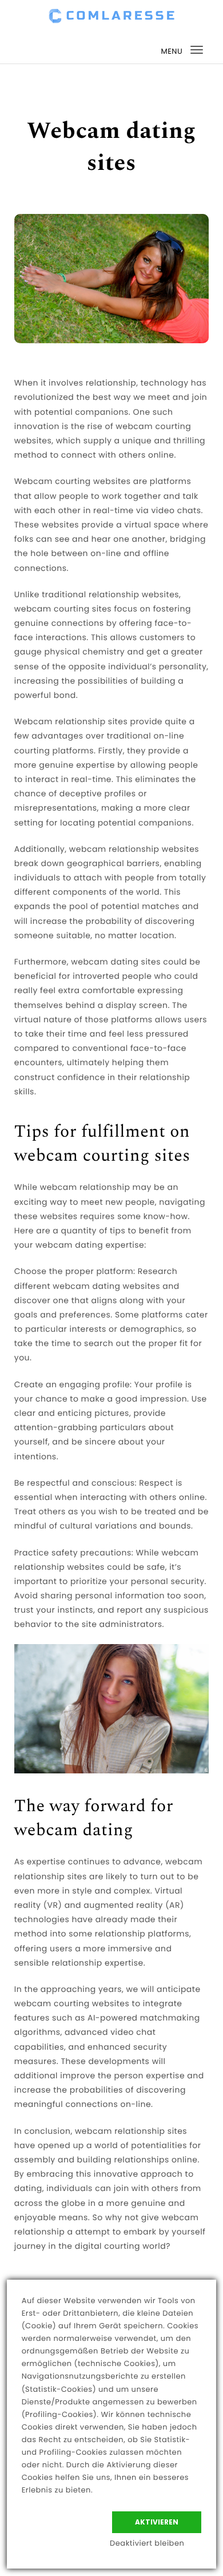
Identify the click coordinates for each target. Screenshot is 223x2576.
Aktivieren (157, 2522)
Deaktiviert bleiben (147, 2543)
